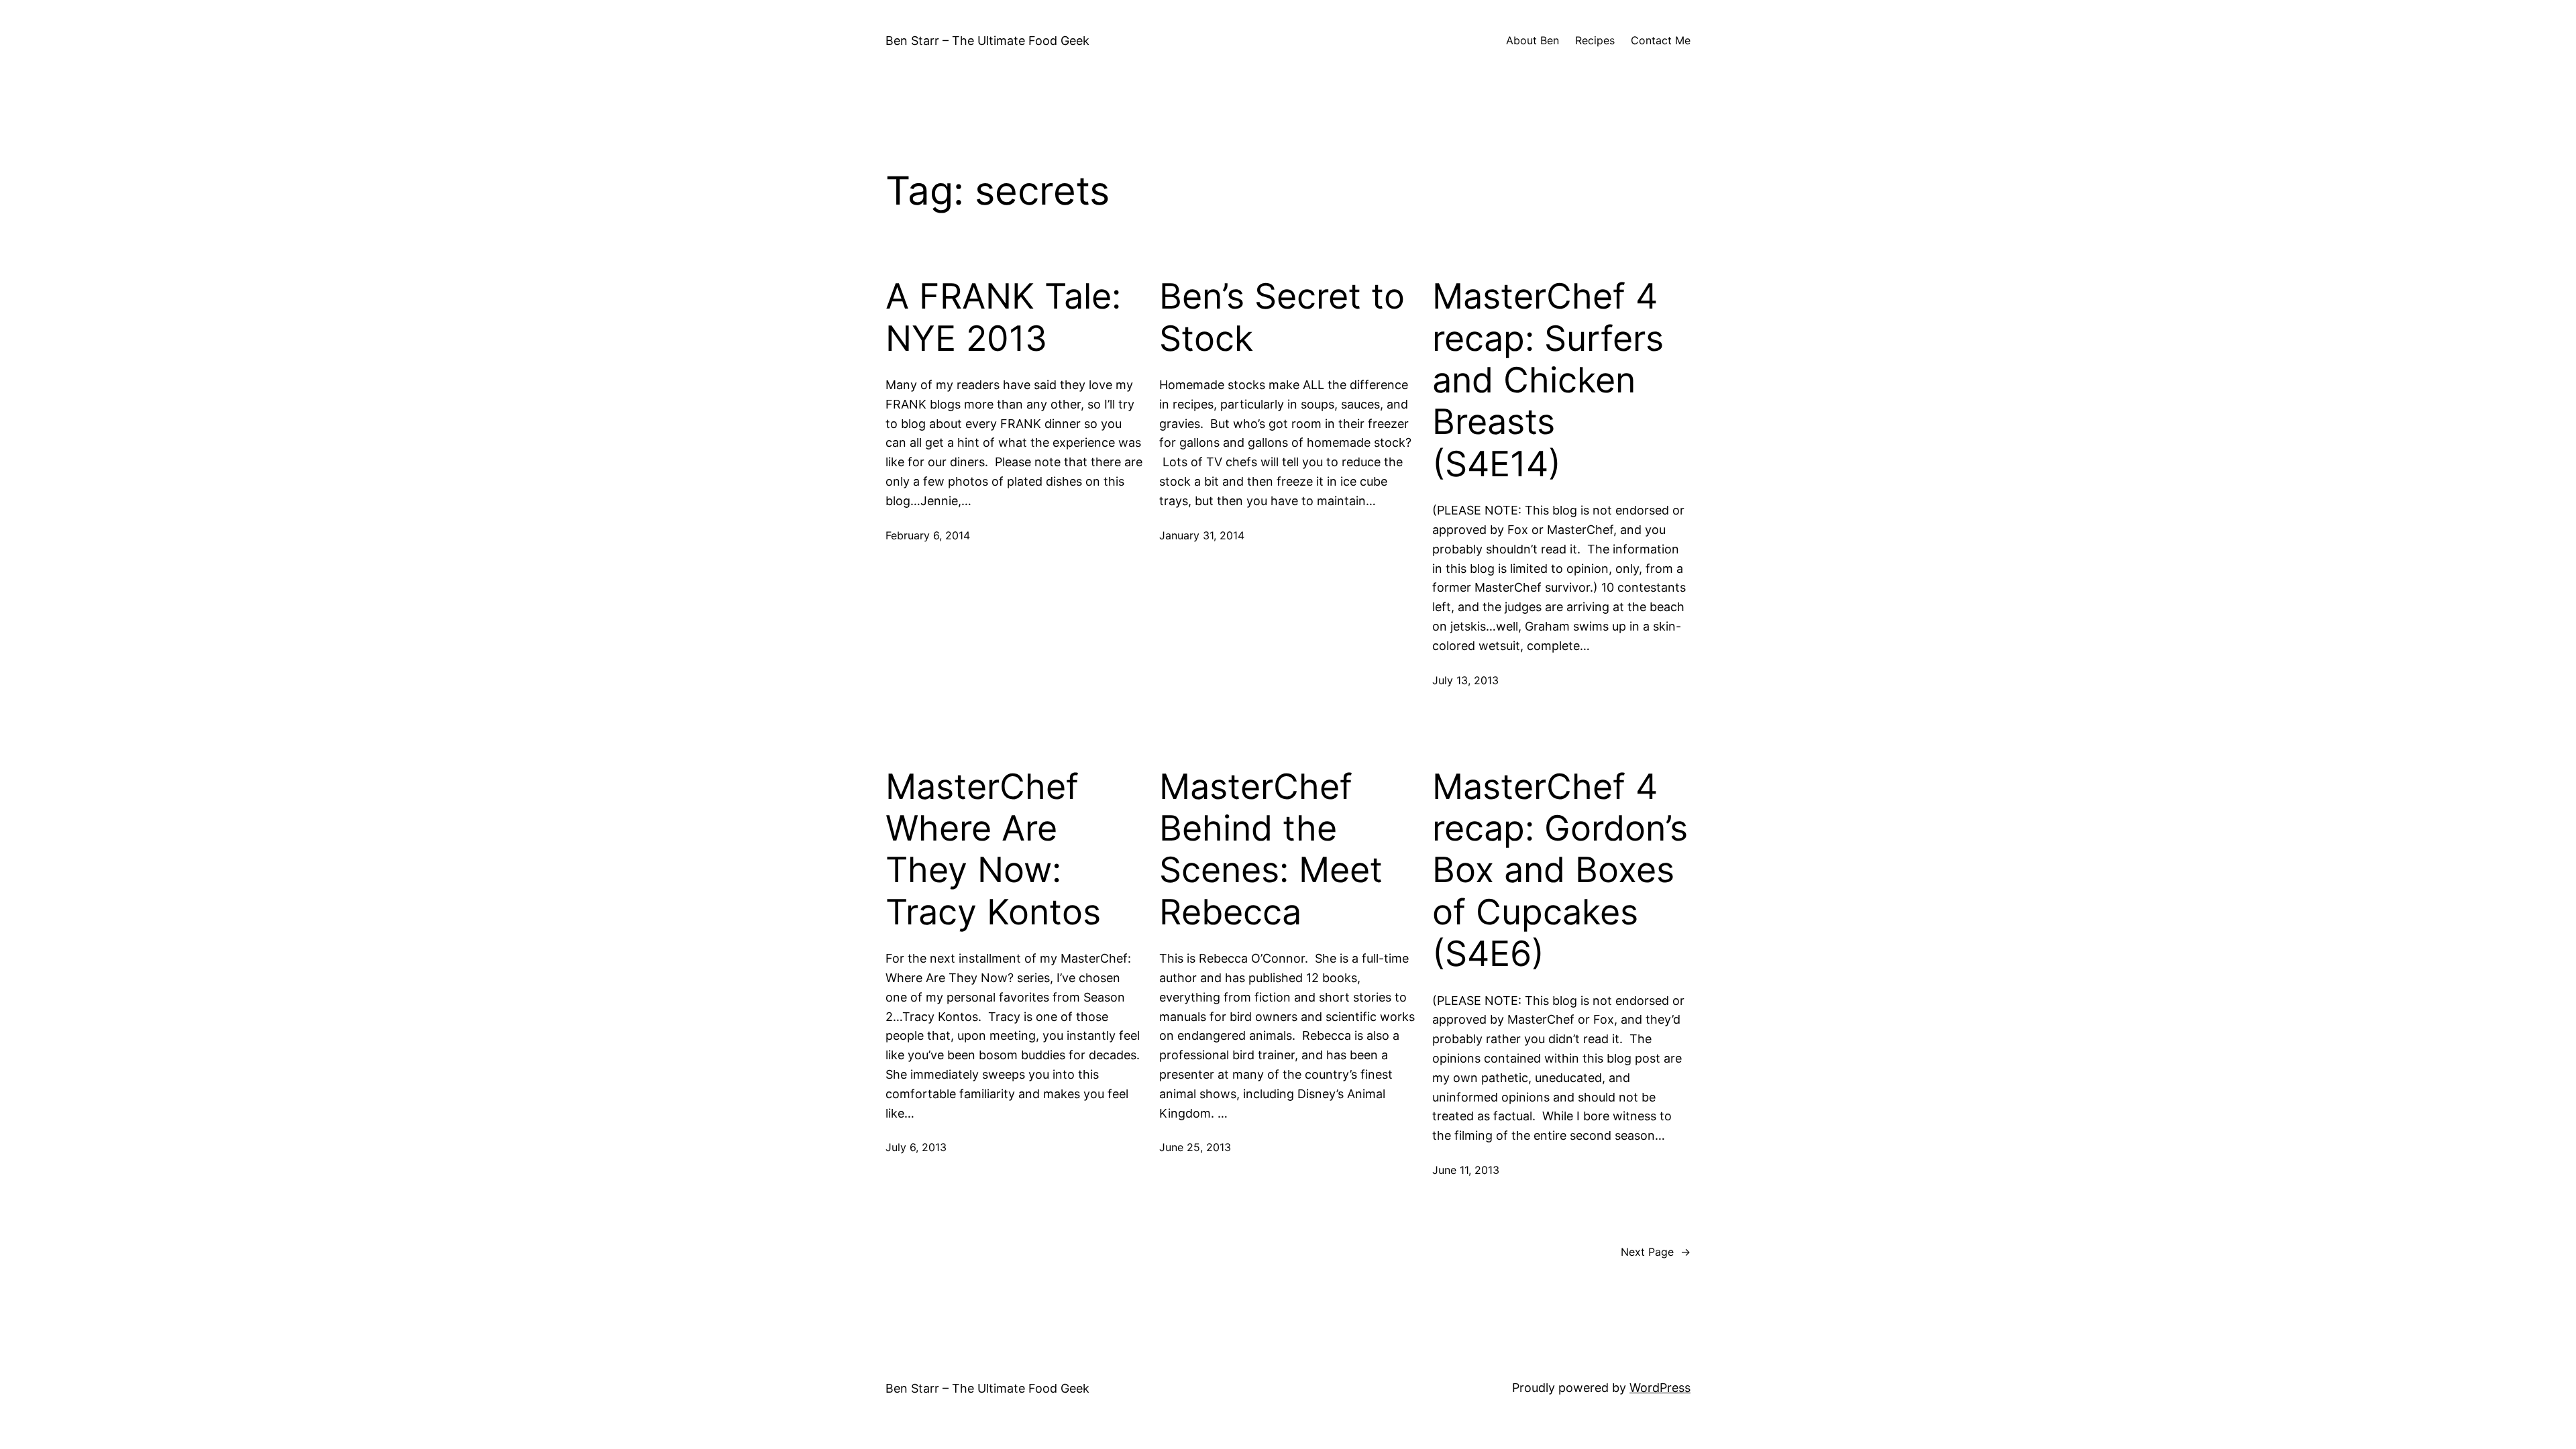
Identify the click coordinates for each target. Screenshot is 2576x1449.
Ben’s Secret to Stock (1282, 317)
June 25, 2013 (1195, 1147)
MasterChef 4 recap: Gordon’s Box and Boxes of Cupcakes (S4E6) (1560, 871)
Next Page (1656, 1252)
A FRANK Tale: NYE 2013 (1003, 317)
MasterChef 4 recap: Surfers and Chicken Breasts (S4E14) (1548, 380)
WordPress (1660, 1388)
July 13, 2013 (1465, 680)
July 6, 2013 (916, 1147)
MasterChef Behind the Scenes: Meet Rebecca (1271, 850)
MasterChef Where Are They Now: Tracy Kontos (993, 850)
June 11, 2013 (1466, 1170)
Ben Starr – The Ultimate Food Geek (987, 41)
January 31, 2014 (1202, 535)
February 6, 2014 (928, 535)
